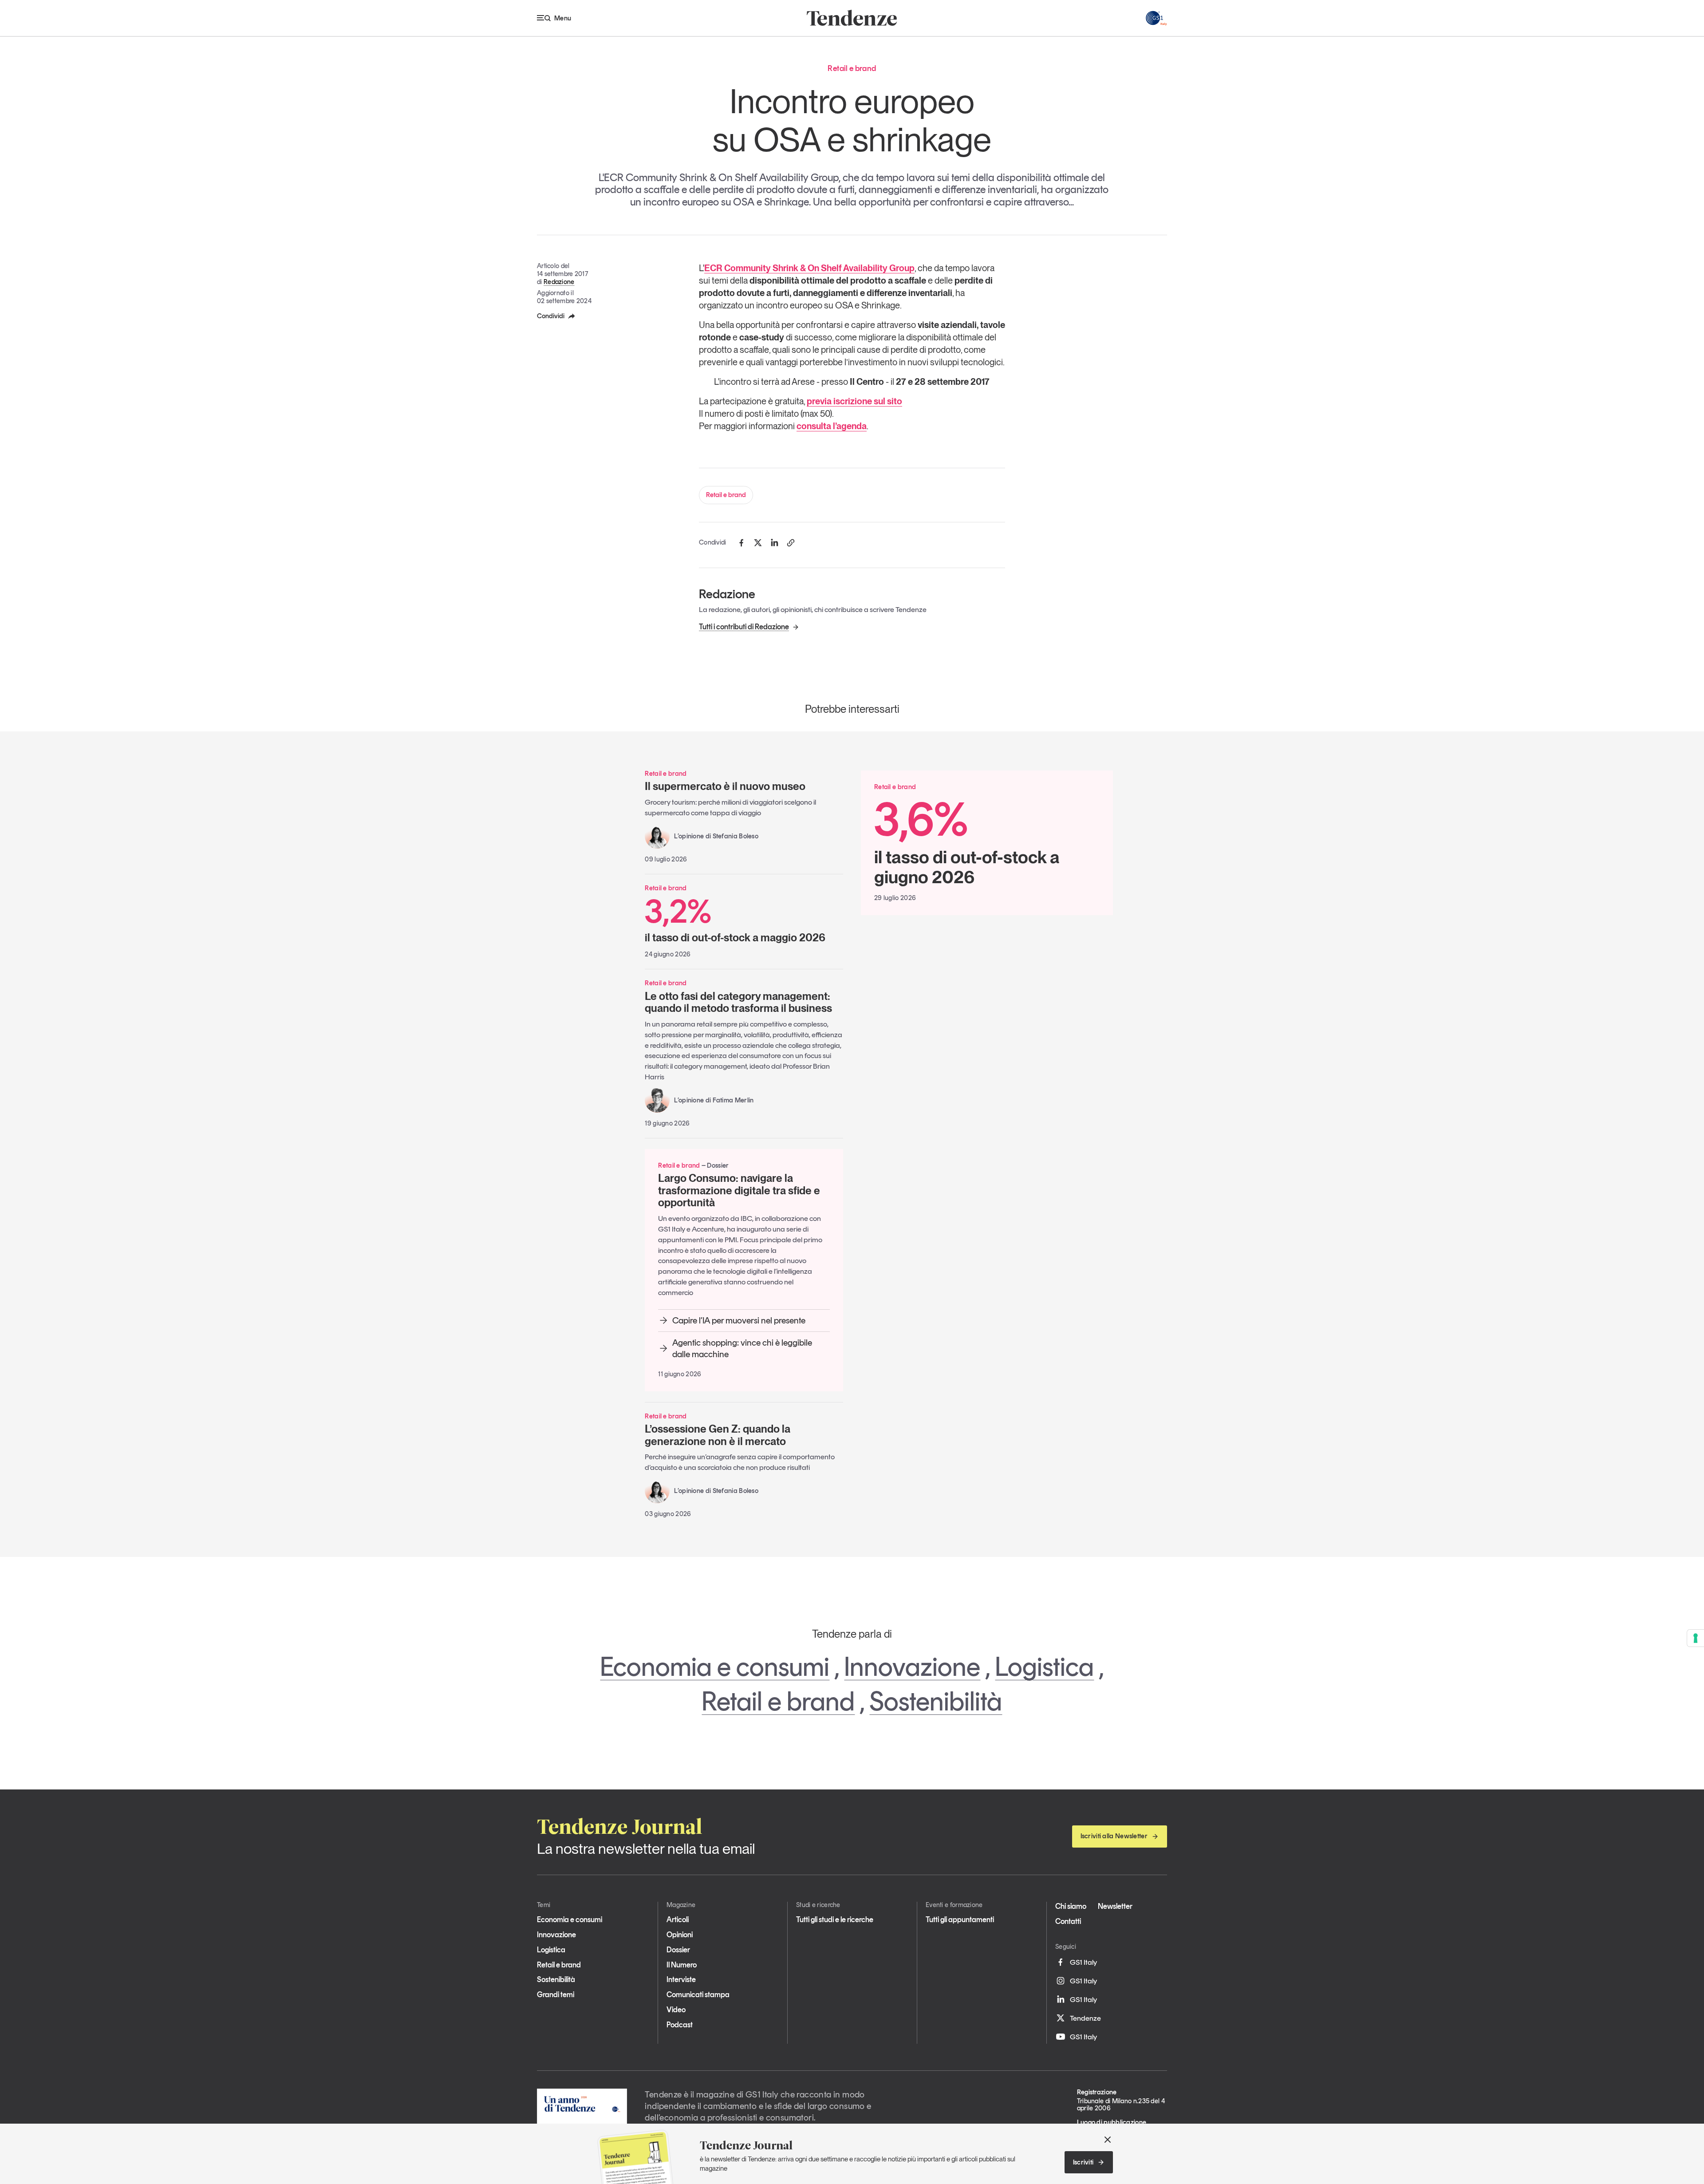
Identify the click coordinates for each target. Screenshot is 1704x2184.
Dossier (678, 1950)
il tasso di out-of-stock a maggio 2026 (735, 919)
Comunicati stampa (698, 1994)
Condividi (551, 316)
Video (676, 2010)
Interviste (681, 1979)
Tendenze (1085, 2018)
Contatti (1068, 1921)
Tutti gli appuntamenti (960, 1919)
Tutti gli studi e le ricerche (835, 1919)
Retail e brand (726, 495)
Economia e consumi (715, 1667)
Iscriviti (1083, 2162)
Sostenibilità (936, 1701)
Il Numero (682, 1965)
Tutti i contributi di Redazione (744, 627)
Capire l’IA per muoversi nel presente (739, 1320)
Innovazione (912, 1667)
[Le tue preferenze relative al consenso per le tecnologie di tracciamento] (1696, 1638)
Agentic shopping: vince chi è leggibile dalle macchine (742, 1348)
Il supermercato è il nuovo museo (725, 786)
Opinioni (680, 1935)
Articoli (678, 1919)
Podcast (680, 2025)
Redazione (559, 282)
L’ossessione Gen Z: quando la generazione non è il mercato (718, 1435)
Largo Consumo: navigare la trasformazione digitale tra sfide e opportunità (739, 1190)
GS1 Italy (1083, 1962)
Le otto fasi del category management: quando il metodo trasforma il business (738, 1002)
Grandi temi (556, 1994)
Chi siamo (1071, 1906)
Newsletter (1115, 1906)
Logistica (1044, 1667)
